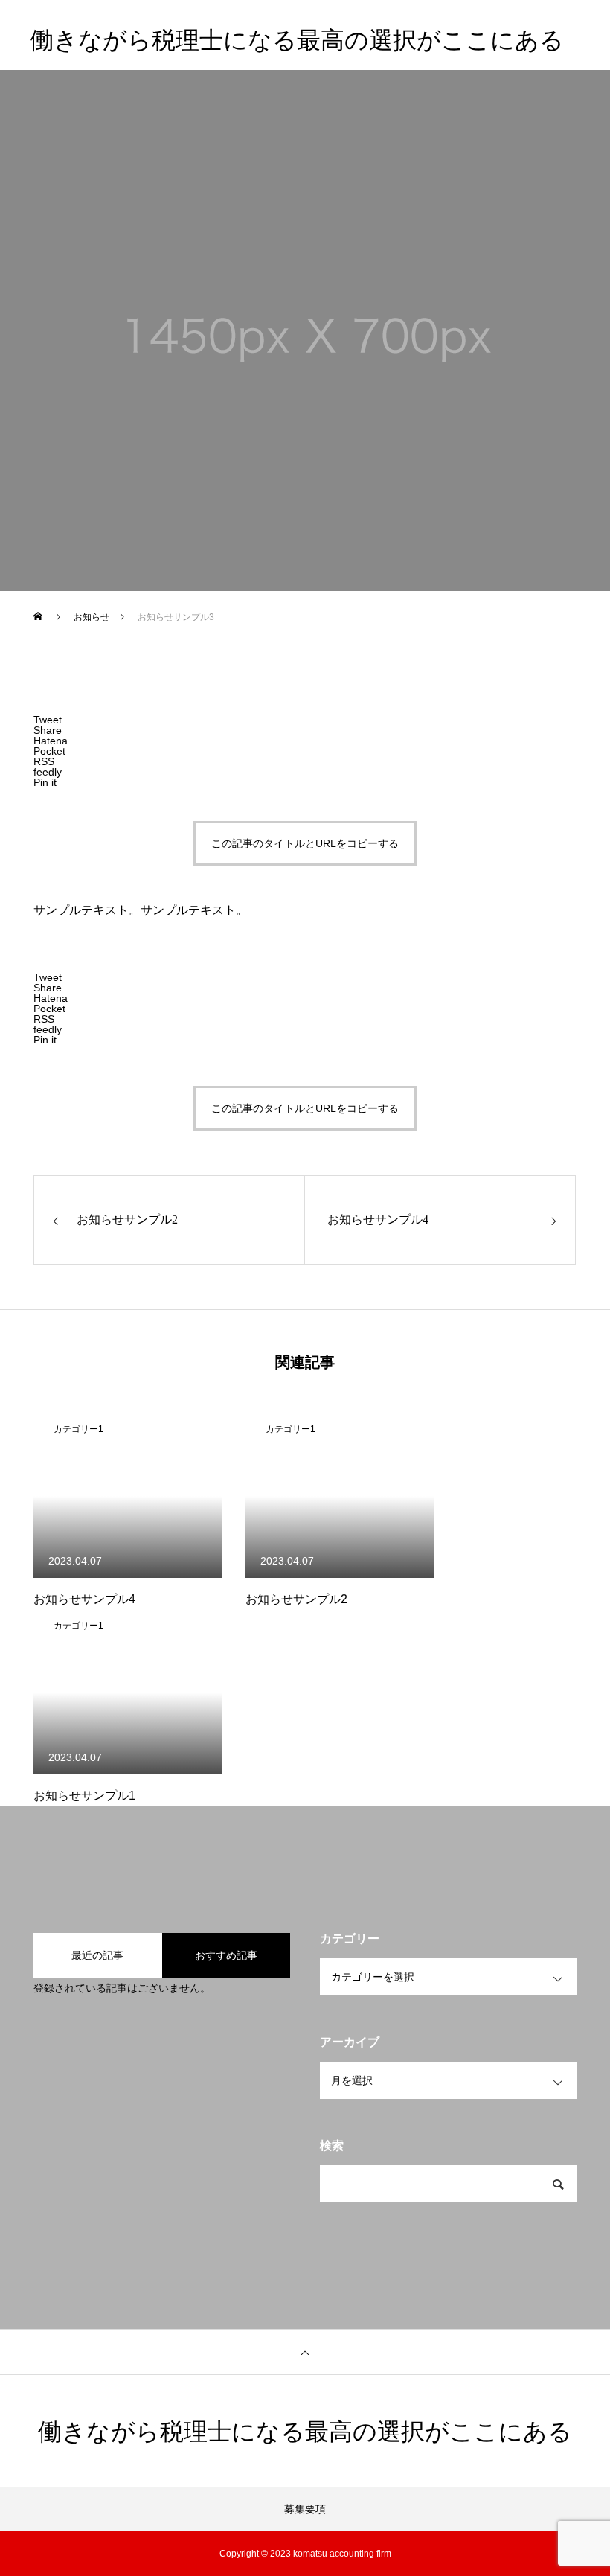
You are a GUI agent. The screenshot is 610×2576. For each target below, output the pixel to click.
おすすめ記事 (226, 1955)
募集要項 (305, 2509)
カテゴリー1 (78, 1429)
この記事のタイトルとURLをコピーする (305, 843)
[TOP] (305, 2352)
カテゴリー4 (141, 351)
